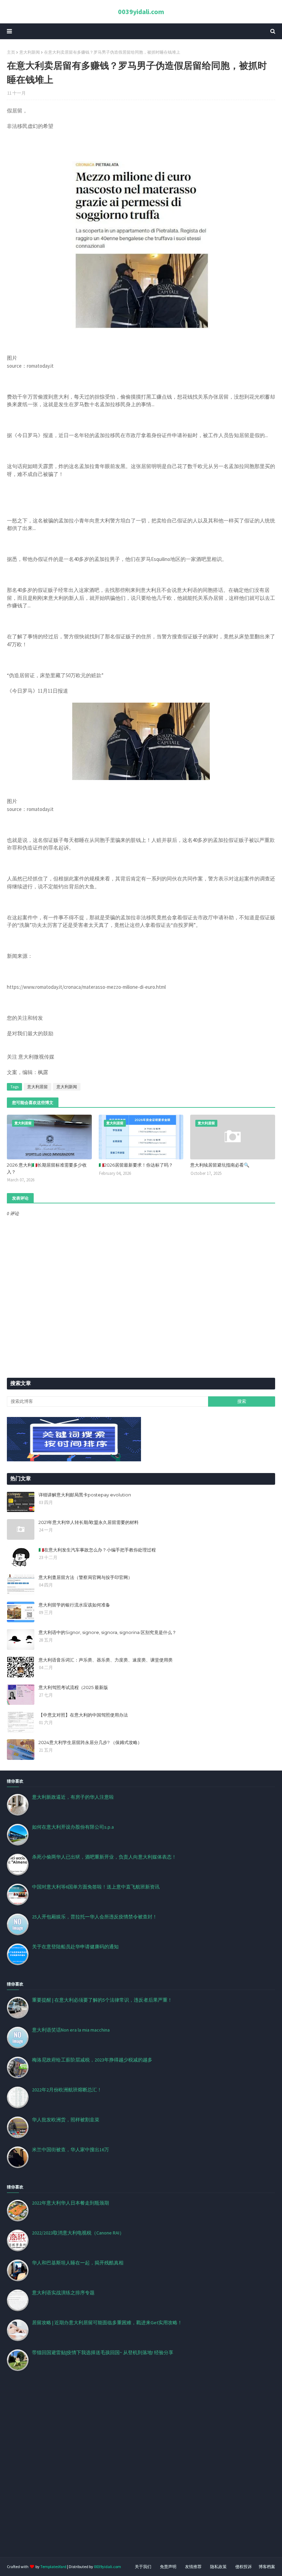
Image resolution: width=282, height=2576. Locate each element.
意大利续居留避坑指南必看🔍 (220, 1165)
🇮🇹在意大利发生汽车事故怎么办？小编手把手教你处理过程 (97, 1550)
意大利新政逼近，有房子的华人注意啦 (73, 1797)
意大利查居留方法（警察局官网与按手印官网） (85, 1577)
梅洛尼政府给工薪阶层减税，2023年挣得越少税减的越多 (92, 2060)
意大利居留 (37, 1087)
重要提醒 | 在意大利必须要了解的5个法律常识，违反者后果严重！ (102, 2000)
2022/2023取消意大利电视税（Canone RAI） (78, 2233)
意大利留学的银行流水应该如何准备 (74, 1605)
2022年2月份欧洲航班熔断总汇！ (67, 2090)
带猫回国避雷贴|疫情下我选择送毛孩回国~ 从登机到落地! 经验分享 (103, 2352)
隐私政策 (218, 2567)
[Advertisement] (141, 2472)
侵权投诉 (243, 2567)
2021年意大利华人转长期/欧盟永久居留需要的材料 (89, 1522)
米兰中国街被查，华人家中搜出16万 (70, 2150)
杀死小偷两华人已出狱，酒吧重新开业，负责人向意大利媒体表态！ (104, 1857)
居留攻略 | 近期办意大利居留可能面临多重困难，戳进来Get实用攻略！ (107, 2323)
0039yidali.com (141, 12)
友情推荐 (193, 2567)
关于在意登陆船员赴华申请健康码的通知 (75, 1947)
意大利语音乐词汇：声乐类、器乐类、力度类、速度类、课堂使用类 (106, 1660)
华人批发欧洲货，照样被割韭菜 (66, 2120)
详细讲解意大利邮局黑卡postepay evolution (85, 1495)
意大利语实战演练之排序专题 (63, 2293)
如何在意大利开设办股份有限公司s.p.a (73, 1827)
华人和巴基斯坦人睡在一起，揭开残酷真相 (78, 2263)
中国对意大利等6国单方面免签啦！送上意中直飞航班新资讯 (96, 1887)
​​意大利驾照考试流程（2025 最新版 (73, 1687)
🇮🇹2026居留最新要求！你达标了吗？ (136, 1165)
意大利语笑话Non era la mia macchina (71, 2030)
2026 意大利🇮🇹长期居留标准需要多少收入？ (47, 1168)
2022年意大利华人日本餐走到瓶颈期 (70, 2203)
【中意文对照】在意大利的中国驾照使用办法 (83, 1715)
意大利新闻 (30, 52)
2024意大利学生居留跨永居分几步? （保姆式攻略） (90, 1742)
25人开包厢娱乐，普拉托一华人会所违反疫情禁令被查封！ (95, 1917)
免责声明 (168, 2567)
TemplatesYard (53, 2567)
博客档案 (267, 2567)
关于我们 (143, 2567)
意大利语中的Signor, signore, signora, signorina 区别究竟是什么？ (107, 1632)
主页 (11, 52)
